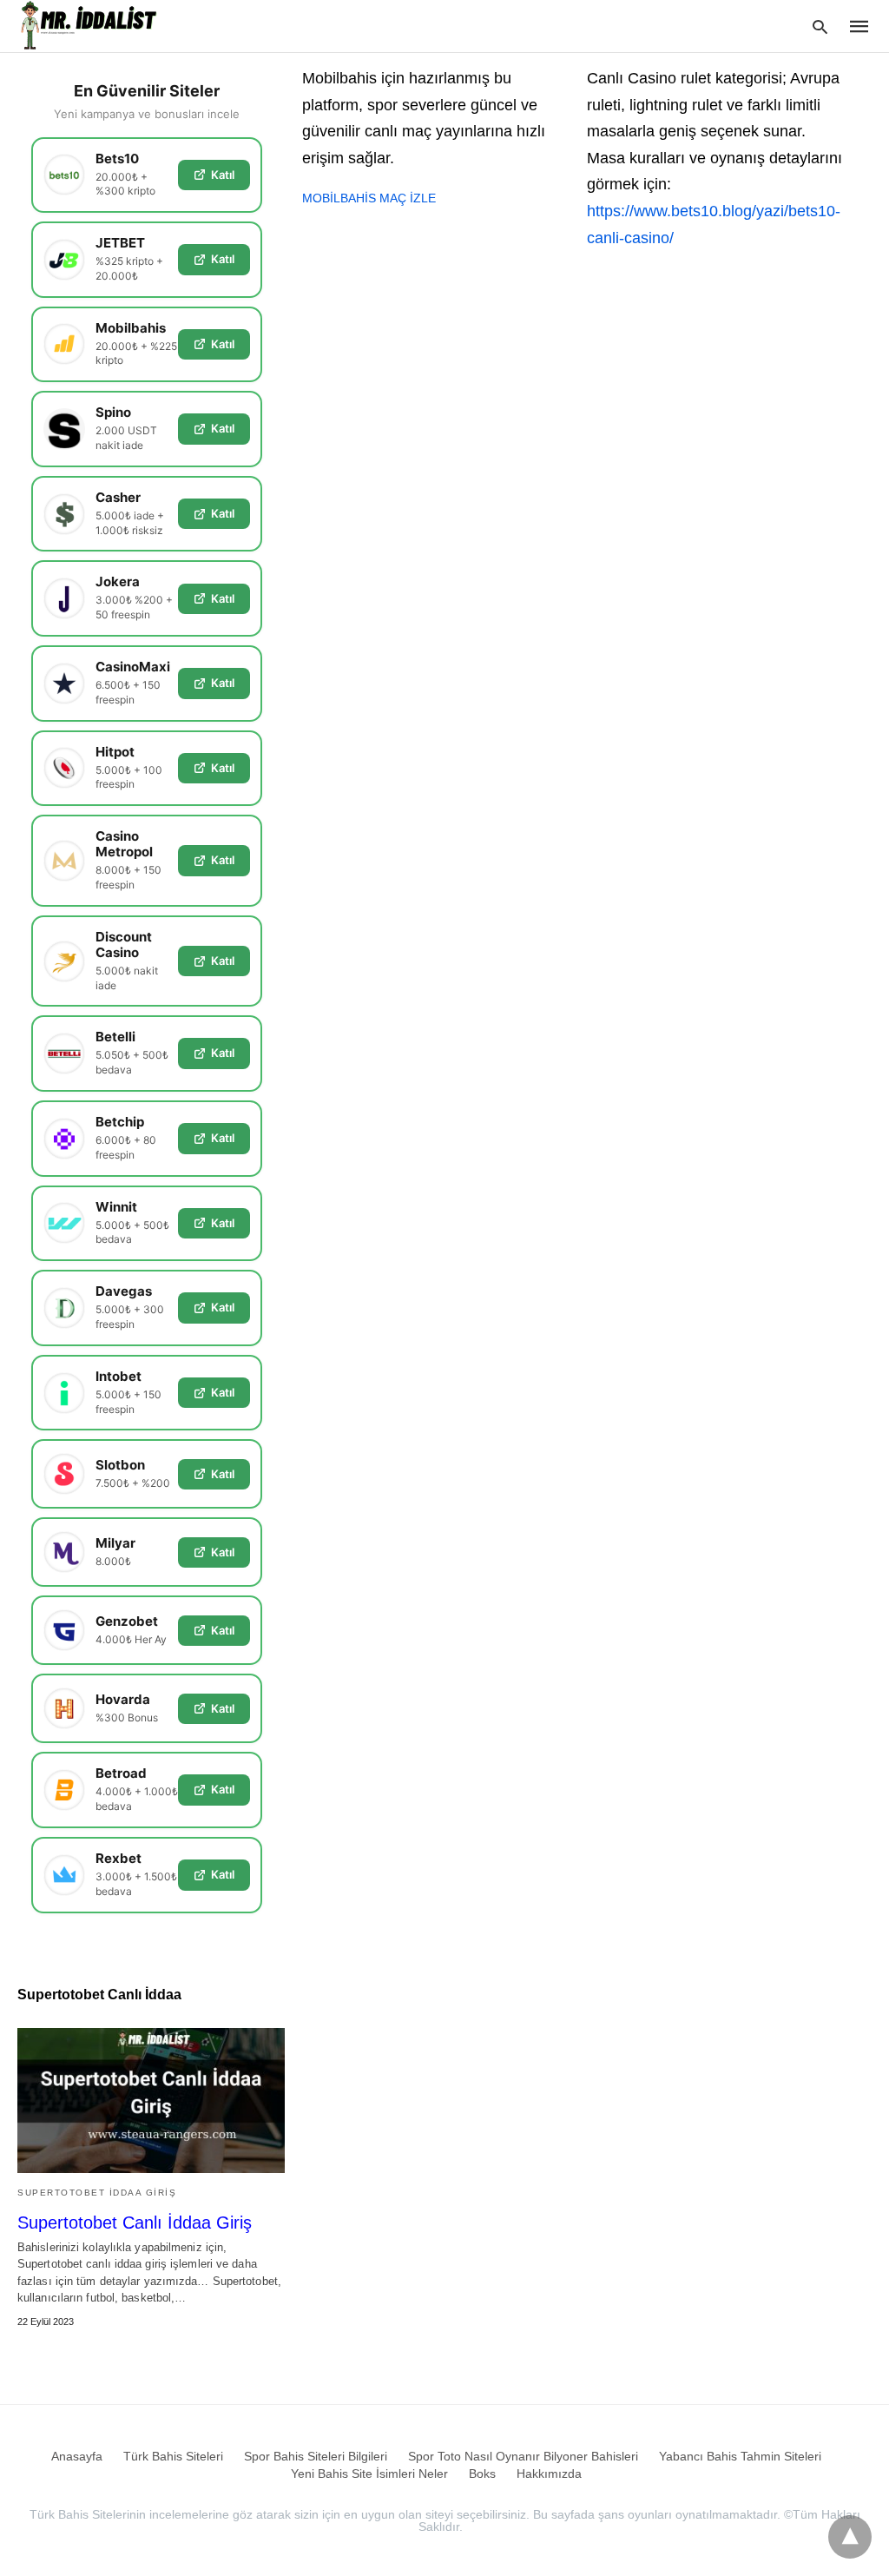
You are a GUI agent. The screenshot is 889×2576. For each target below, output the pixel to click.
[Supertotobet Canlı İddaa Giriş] (151, 2100)
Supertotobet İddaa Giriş (97, 2193)
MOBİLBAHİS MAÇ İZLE (369, 198)
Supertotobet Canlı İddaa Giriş (135, 2223)
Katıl (223, 175)
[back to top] (850, 2537)
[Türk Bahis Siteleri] (90, 25)
